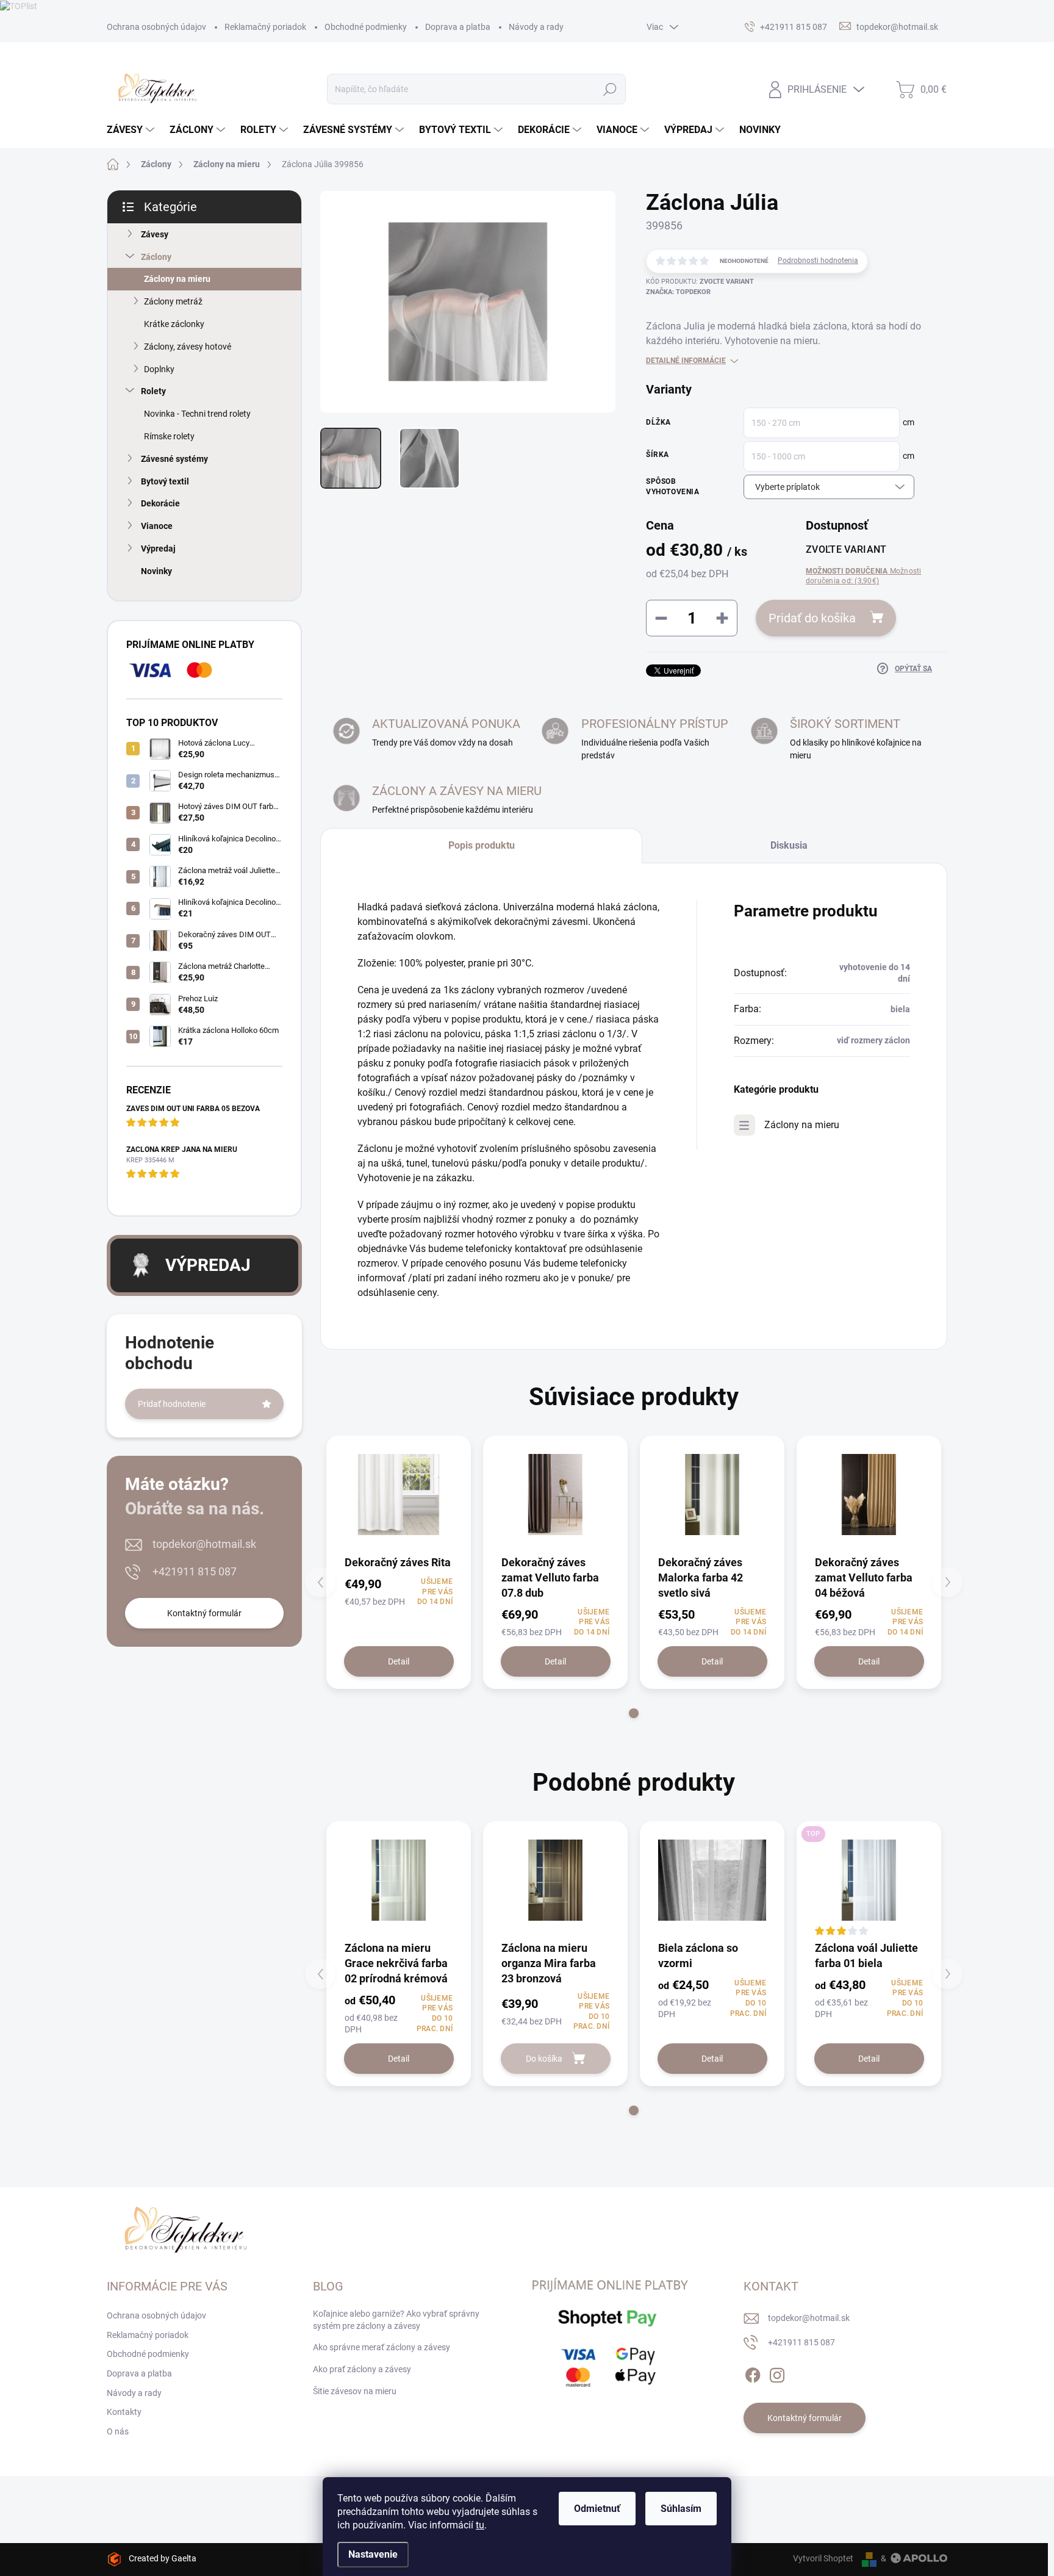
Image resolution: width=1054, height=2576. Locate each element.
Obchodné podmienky (366, 27)
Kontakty (124, 2412)
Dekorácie (160, 503)
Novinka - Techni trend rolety (197, 414)
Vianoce (157, 526)
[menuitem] (132, 130)
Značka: (678, 292)
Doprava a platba (458, 27)
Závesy (155, 234)
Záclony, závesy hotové (188, 347)
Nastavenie (373, 2554)
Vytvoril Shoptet (823, 2558)
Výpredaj (158, 549)
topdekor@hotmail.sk (204, 1544)
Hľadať (610, 89)
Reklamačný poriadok (265, 27)
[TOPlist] (19, 5)
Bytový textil (165, 481)
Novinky (156, 571)
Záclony (156, 257)
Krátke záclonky (174, 324)
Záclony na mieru (177, 279)
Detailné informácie (686, 361)
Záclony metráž (173, 301)
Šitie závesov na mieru (355, 2391)
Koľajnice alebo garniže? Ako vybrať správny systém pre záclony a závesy (396, 2320)
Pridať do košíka (812, 618)
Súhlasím (681, 2509)
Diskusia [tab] (789, 845)
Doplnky (159, 369)
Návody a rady (536, 27)
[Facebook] (753, 2373)
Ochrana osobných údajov (156, 27)
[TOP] (869, 1880)
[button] (634, 1713)
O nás (118, 2431)
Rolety (153, 391)
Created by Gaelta (163, 2558)
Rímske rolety (169, 436)
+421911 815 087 (195, 1571)
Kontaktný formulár (204, 1613)
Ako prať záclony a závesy (362, 2369)
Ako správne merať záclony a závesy (382, 2347)
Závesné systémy (174, 459)
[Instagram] (777, 2373)
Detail (399, 1661)
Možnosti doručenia (864, 576)
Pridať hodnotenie (172, 1404)
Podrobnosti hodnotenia (818, 261)
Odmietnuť (597, 2509)
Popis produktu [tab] (482, 845)
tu (480, 2525)
